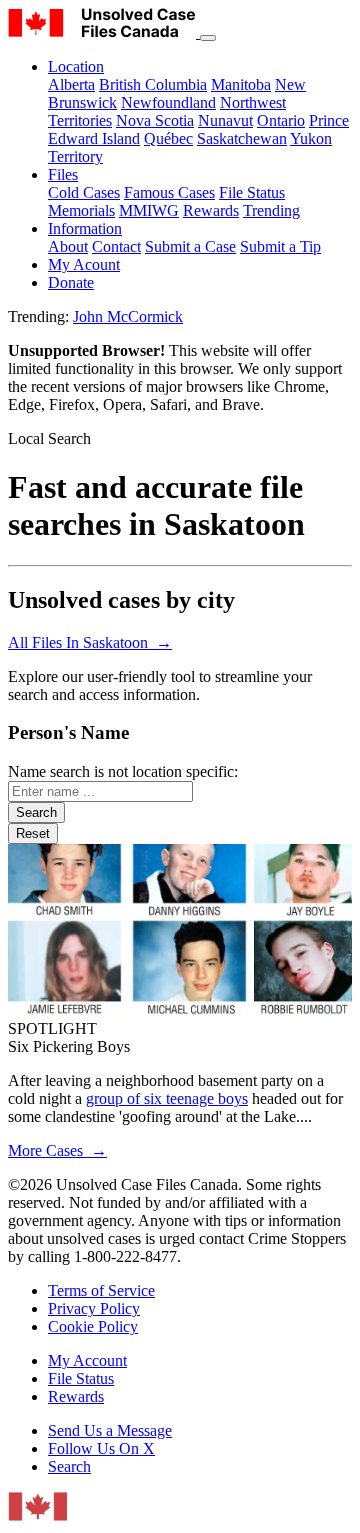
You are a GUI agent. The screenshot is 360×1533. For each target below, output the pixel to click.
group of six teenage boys (167, 1098)
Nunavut (225, 120)
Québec (168, 138)
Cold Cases (84, 192)
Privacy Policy (94, 1308)
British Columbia (153, 84)
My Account (87, 1360)
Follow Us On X (101, 1448)
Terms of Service (101, 1290)
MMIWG (149, 210)
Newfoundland (168, 102)
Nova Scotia (155, 120)
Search (69, 1466)
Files (63, 174)
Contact (116, 246)
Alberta (71, 84)
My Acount (84, 264)
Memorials (81, 210)
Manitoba (241, 84)
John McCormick (128, 316)
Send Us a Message (110, 1430)
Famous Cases (169, 192)
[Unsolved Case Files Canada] (104, 32)
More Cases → (57, 1150)
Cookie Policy (93, 1326)
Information (85, 228)
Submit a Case (190, 246)
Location (76, 66)
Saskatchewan (242, 138)
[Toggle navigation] (208, 38)
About (68, 246)
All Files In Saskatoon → (90, 642)
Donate (71, 282)
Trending (271, 210)
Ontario (281, 120)
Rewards (211, 210)
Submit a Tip (280, 246)
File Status (252, 192)
